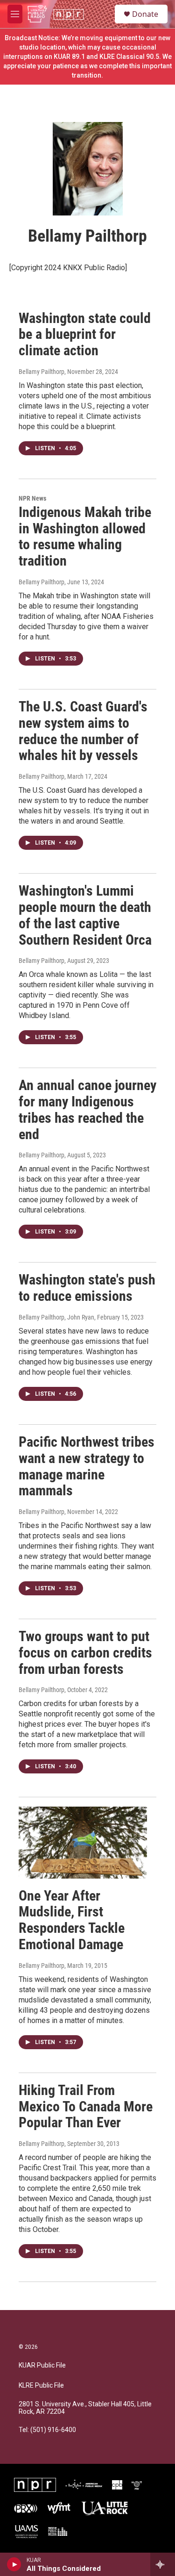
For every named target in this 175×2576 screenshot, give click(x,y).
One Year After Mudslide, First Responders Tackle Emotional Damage (72, 1920)
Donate (145, 14)
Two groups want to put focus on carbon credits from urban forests (85, 1653)
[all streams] (163, 2564)
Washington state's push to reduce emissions (87, 1288)
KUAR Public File (42, 2365)
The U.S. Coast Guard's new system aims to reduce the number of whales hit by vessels (83, 731)
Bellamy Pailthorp (42, 372)
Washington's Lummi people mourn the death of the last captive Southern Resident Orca (85, 915)
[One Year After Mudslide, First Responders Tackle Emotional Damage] (83, 1842)
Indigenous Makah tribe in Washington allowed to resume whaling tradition (85, 536)
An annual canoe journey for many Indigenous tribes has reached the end (87, 1109)
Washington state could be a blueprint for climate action (85, 334)
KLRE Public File (41, 2386)
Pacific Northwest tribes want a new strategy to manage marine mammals (87, 1466)
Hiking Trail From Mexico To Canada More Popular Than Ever (86, 2106)
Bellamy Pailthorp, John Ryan (56, 1317)
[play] (14, 2564)
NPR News (32, 498)
